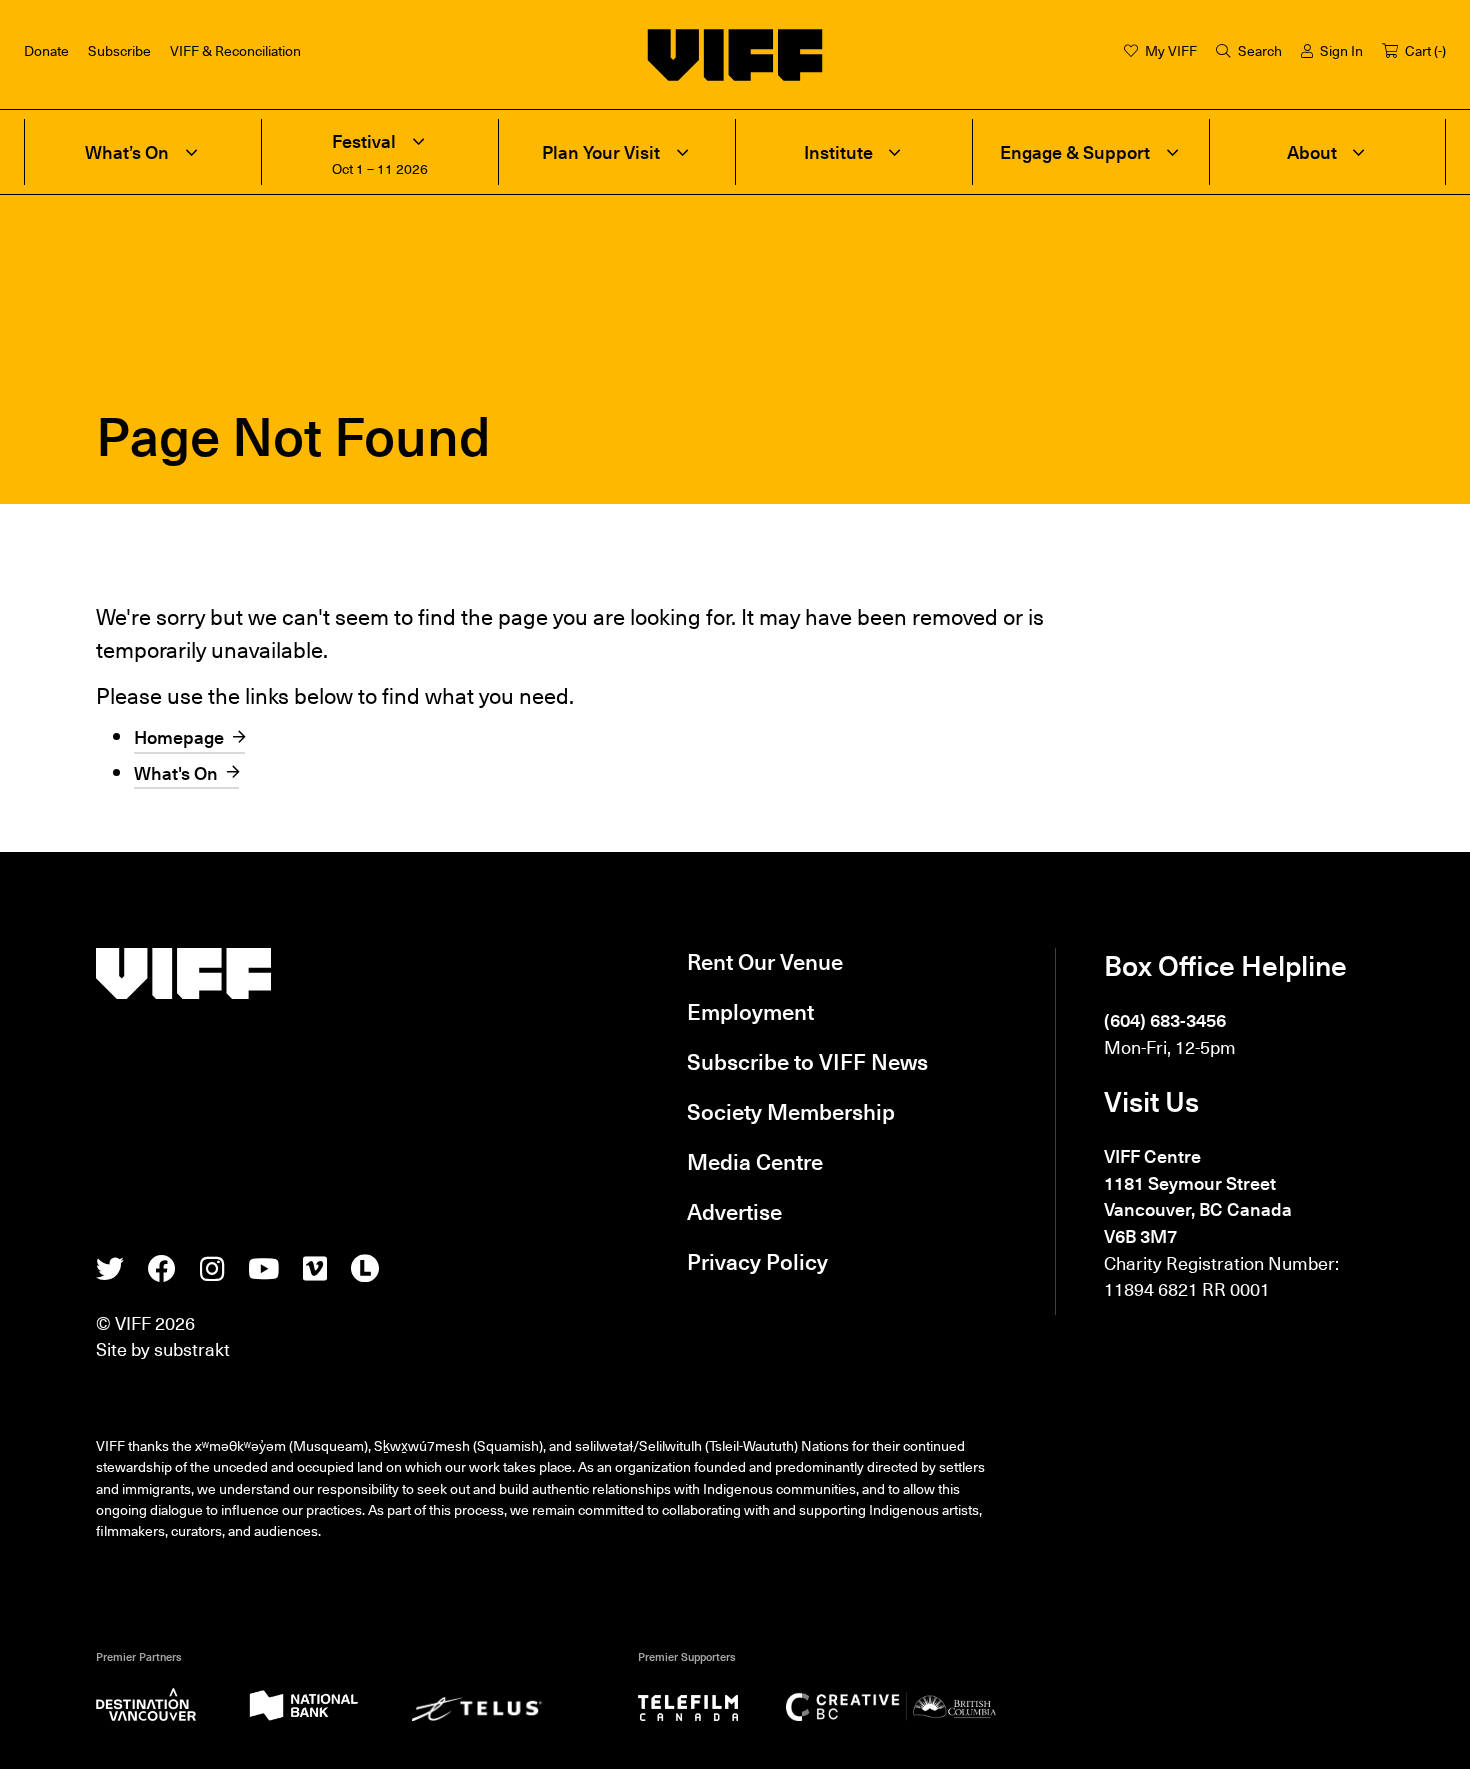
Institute (838, 152)
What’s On (127, 152)
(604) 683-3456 (1165, 1019)
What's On (176, 772)
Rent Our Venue (765, 961)
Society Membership (791, 1111)
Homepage (179, 736)
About (1312, 152)
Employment (750, 1011)
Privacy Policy (757, 1261)
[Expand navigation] (191, 152)
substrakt (192, 1348)
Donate (46, 50)
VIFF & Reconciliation (235, 50)
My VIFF (1171, 50)
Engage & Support (1075, 152)
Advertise (734, 1211)
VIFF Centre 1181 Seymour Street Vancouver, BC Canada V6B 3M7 (1198, 1195)
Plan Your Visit (601, 152)
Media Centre (755, 1161)
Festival (364, 141)
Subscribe (119, 50)
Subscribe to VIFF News (807, 1061)
